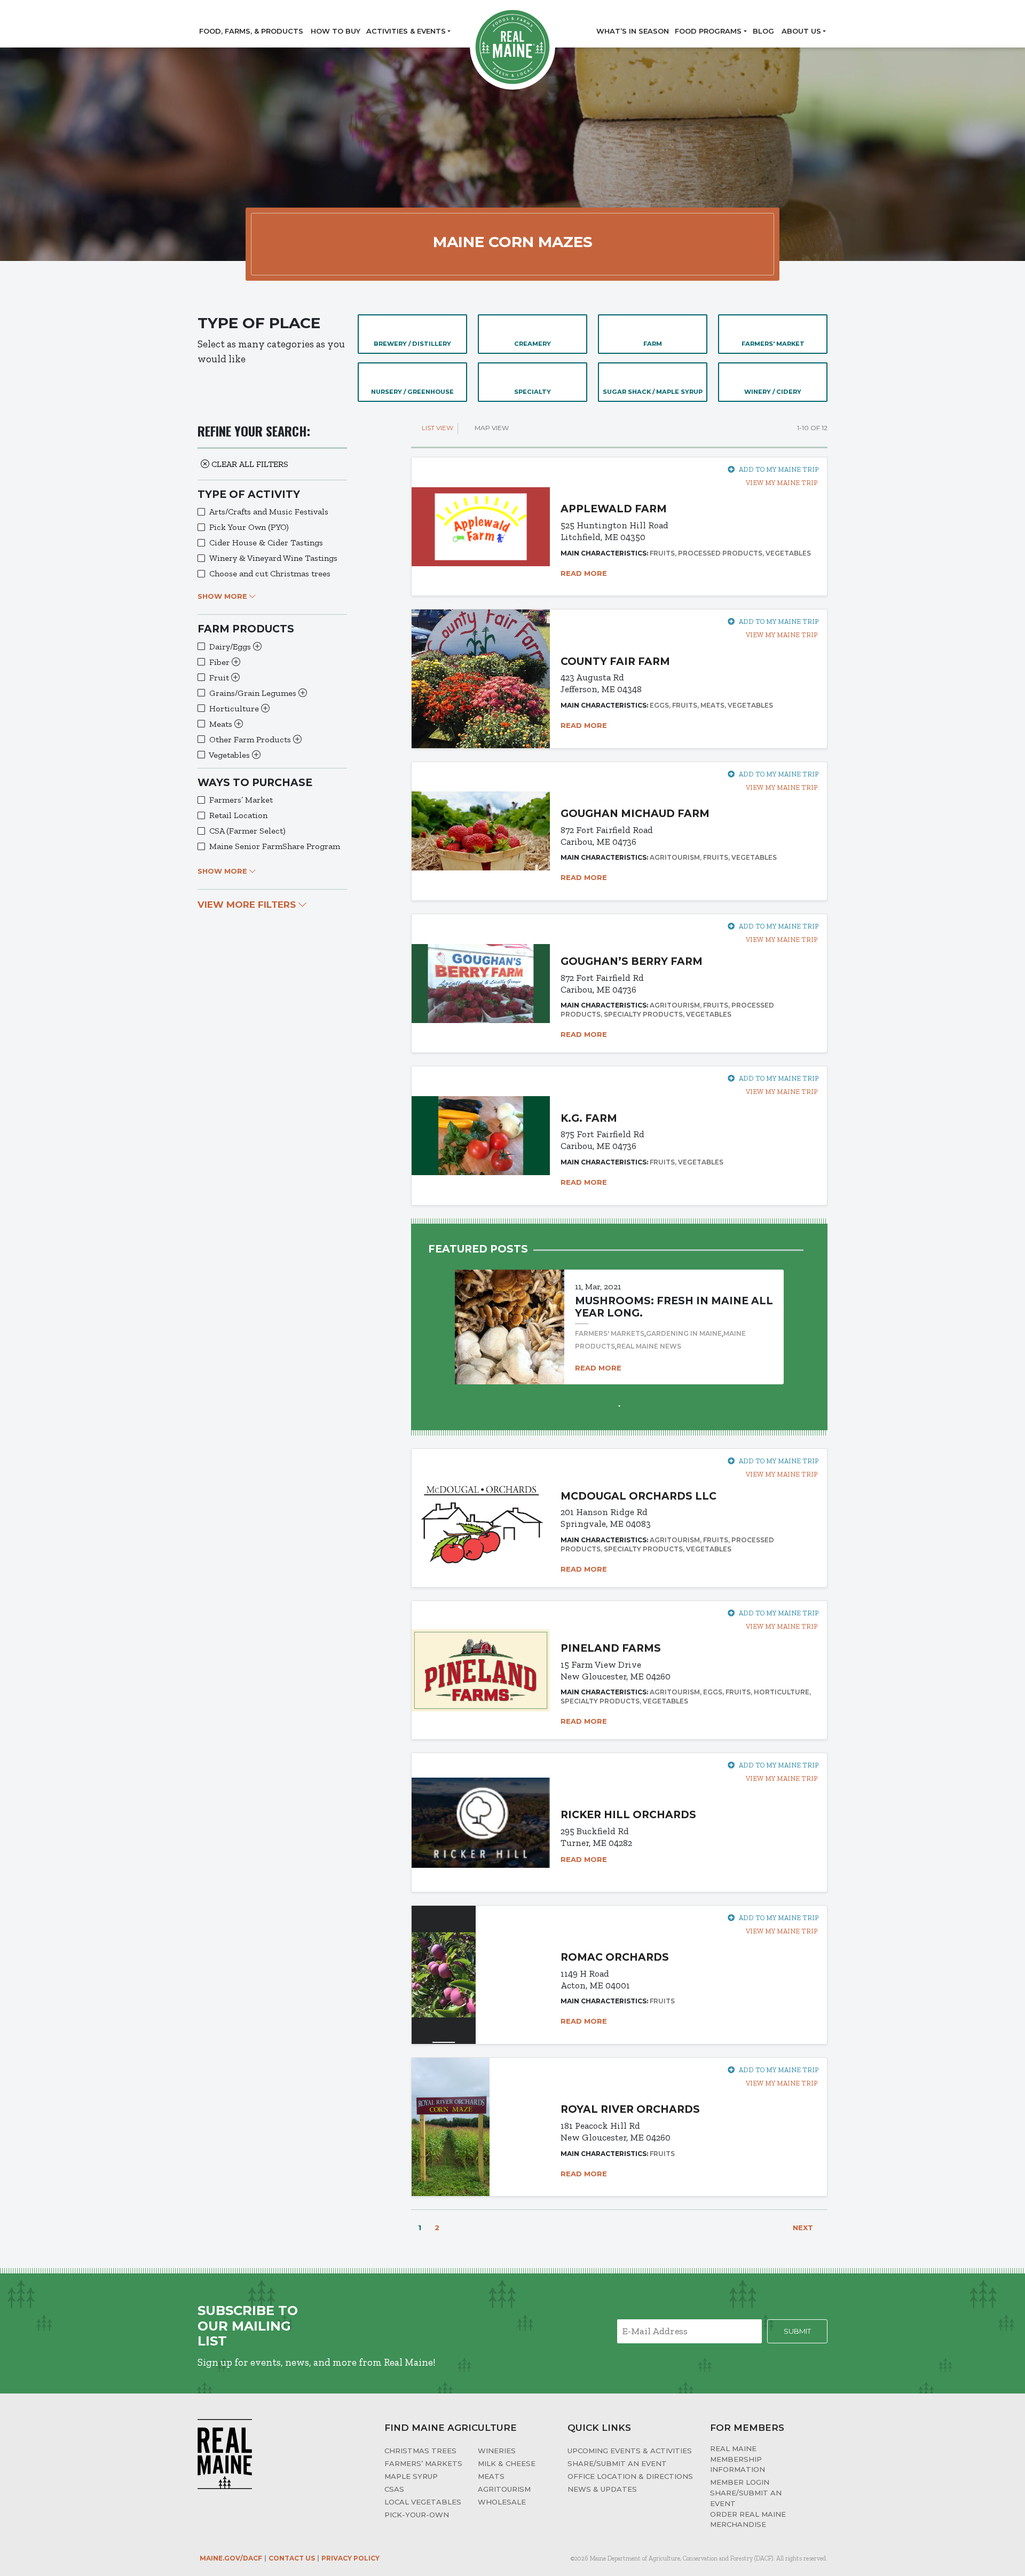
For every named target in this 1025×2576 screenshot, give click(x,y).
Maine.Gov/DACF (231, 2558)
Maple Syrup (411, 2476)
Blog (763, 31)
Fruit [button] (220, 677)
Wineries (497, 2451)
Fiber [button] (220, 662)
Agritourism (504, 2489)
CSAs (394, 2489)
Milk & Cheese (507, 2463)
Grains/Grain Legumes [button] (254, 693)
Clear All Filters (249, 464)
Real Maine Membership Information (738, 2459)
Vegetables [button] (230, 755)
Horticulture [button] (235, 708)
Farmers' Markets (610, 1333)
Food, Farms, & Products (251, 31)
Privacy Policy (350, 2558)
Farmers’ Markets (423, 2463)
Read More (585, 573)
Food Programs (708, 31)
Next (804, 2228)
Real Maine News (649, 1346)
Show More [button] (223, 596)
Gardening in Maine (684, 1333)
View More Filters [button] (248, 905)
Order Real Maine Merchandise (748, 2519)
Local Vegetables (423, 2502)
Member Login (740, 2482)
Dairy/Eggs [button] (231, 647)
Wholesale (502, 2502)
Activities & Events (406, 31)
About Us (801, 31)
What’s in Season (633, 31)
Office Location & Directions (630, 2476)
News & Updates (602, 2489)
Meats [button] (222, 724)
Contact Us (292, 2558)
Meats (491, 2476)
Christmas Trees (420, 2451)
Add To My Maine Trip (779, 469)
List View (437, 428)
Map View (491, 428)
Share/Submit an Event (617, 2463)
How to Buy (336, 31)
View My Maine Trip (781, 483)
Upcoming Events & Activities (630, 2451)
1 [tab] (619, 1405)
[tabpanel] (619, 1317)
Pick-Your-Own (417, 2515)
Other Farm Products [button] (251, 739)
